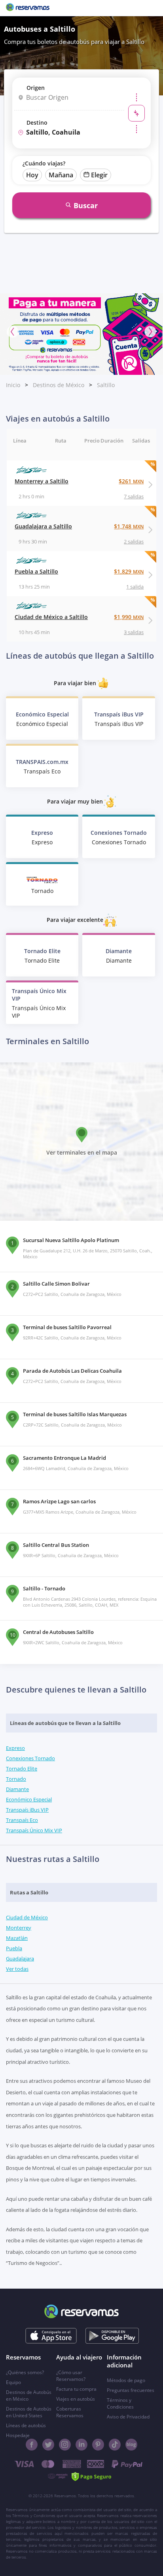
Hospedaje (18, 2435)
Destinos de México (59, 385)
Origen (36, 88)
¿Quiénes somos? (25, 2372)
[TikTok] (115, 2445)
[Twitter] (48, 2445)
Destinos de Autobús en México (29, 2396)
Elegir (99, 175)
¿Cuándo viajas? (44, 163)
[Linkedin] (81, 2445)
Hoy (32, 175)
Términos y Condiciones (120, 2403)
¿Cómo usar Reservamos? (71, 2376)
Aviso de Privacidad (128, 2417)
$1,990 (129, 617)
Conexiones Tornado (30, 1758)
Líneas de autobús (26, 2425)
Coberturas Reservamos (70, 2412)
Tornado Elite (22, 1769)
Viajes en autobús (76, 2399)
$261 (131, 481)
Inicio (13, 385)
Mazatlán (17, 1938)
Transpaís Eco (22, 1820)
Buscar (86, 205)
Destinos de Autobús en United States (29, 2412)
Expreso (15, 1748)
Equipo (13, 2382)
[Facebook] (32, 2445)
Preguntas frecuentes (131, 2390)
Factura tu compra (76, 2389)
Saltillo (106, 385)
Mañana (61, 175)
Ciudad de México (27, 1917)
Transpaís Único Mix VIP (34, 1830)
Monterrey (19, 1928)
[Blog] (131, 2445)
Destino (37, 123)
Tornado (16, 1779)
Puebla (14, 1948)
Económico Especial (29, 1799)
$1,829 (129, 571)
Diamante (17, 1789)
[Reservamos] (28, 8)
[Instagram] (65, 2445)
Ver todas (17, 1969)
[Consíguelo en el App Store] (51, 2336)
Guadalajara (20, 1959)
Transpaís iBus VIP (27, 1810)
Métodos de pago (126, 2380)
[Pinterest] (98, 2445)
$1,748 (129, 526)
